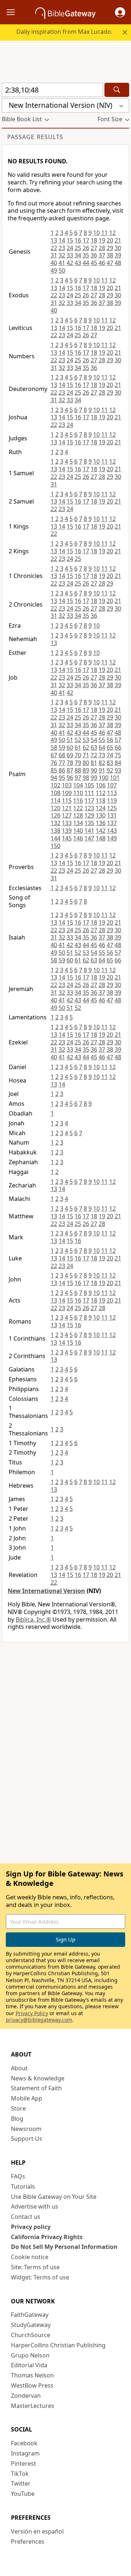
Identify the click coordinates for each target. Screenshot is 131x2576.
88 (78, 770)
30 (118, 248)
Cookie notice (30, 2257)
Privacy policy (31, 2227)
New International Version (46, 1591)
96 (70, 778)
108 (55, 793)
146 (78, 838)
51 (70, 740)
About (19, 2068)
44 (86, 263)
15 (70, 240)
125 (112, 808)
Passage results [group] (35, 137)
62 (86, 747)
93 (118, 770)
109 (67, 793)
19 (102, 240)
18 (94, 240)
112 (101, 793)
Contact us (26, 2217)
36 (94, 255)
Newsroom (26, 2129)
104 (78, 785)
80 (86, 763)
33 (70, 255)
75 (118, 755)
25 (78, 248)
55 (102, 740)
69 (70, 755)
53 (86, 740)
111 (89, 793)
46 (102, 263)
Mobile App (27, 2098)
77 (62, 763)
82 (102, 763)
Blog (17, 2119)
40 (54, 263)
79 (78, 763)
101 (115, 778)
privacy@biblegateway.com (39, 2020)
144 (55, 838)
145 (67, 838)
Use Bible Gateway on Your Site (54, 2197)
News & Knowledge (38, 2078)
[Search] (117, 90)
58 (54, 747)
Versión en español (37, 2531)
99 (94, 778)
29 (110, 248)
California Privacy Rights (47, 2237)
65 (110, 747)
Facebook (24, 2443)
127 (67, 815)
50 (62, 270)
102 (55, 785)
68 (62, 755)
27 (94, 248)
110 (78, 793)
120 (55, 808)
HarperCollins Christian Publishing (58, 2345)
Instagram (25, 2453)
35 (86, 255)
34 (78, 255)
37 (102, 255)
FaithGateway (30, 2315)
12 (112, 233)
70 (78, 755)
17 (86, 240)
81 (94, 763)
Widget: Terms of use (40, 2277)
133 (67, 823)
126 (55, 815)
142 (101, 831)
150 (55, 846)
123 (89, 808)
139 (67, 831)
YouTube (23, 2494)
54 (94, 740)
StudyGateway (31, 2325)
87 (70, 770)
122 (78, 808)
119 (112, 800)
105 (89, 785)
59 (62, 747)
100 (104, 778)
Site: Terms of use (35, 2267)
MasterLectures (33, 2406)
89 (86, 770)
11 (104, 233)
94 (54, 778)
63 (94, 747)
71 (86, 755)
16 (78, 240)
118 (101, 800)
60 (70, 747)
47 (110, 263)
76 (54, 763)
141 (89, 831)
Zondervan (26, 2396)
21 (118, 240)
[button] (120, 12)
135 (89, 823)
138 (55, 831)
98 (86, 778)
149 (112, 838)
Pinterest (23, 2463)
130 (101, 815)
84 (118, 763)
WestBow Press (32, 2385)
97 (78, 778)
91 (102, 770)
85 (54, 770)
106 (101, 785)
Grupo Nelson (30, 2355)
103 (67, 785)
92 (110, 770)
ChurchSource (31, 2335)
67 (54, 755)
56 (110, 740)
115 (67, 800)
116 (78, 800)
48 (118, 263)
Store (18, 2108)
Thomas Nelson (32, 2375)
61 (78, 747)
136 (101, 823)
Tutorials (23, 2186)
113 (112, 793)
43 (78, 263)
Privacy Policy (32, 2013)
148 (101, 838)
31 (54, 255)
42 (70, 263)
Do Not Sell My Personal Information (64, 2247)
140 (78, 831)
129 (89, 815)
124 (101, 808)
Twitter (21, 2483)
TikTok (20, 2474)
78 (70, 763)
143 (112, 831)
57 (118, 740)
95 (62, 778)
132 (55, 823)
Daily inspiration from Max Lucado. (64, 32)
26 (86, 248)
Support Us (27, 2139)
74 (110, 755)
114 (55, 800)
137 (112, 823)
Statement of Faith (36, 2088)
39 (118, 255)
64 (102, 747)
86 (62, 770)
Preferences (28, 2542)
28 (102, 248)
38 (110, 255)
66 (118, 747)
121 (67, 808)
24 (70, 248)
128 (78, 815)
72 (94, 755)
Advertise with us (35, 2206)
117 (89, 800)
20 (110, 240)
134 (78, 823)
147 (89, 838)
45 (94, 263)
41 (62, 263)
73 (102, 755)
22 (54, 248)
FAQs (18, 2176)
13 (54, 240)
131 (112, 815)
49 (54, 270)
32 (62, 255)
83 (110, 763)
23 (62, 248)
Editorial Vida (29, 2365)
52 (78, 740)
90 (94, 770)
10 (96, 233)
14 (62, 240)
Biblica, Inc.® (33, 1619)
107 (112, 785)
